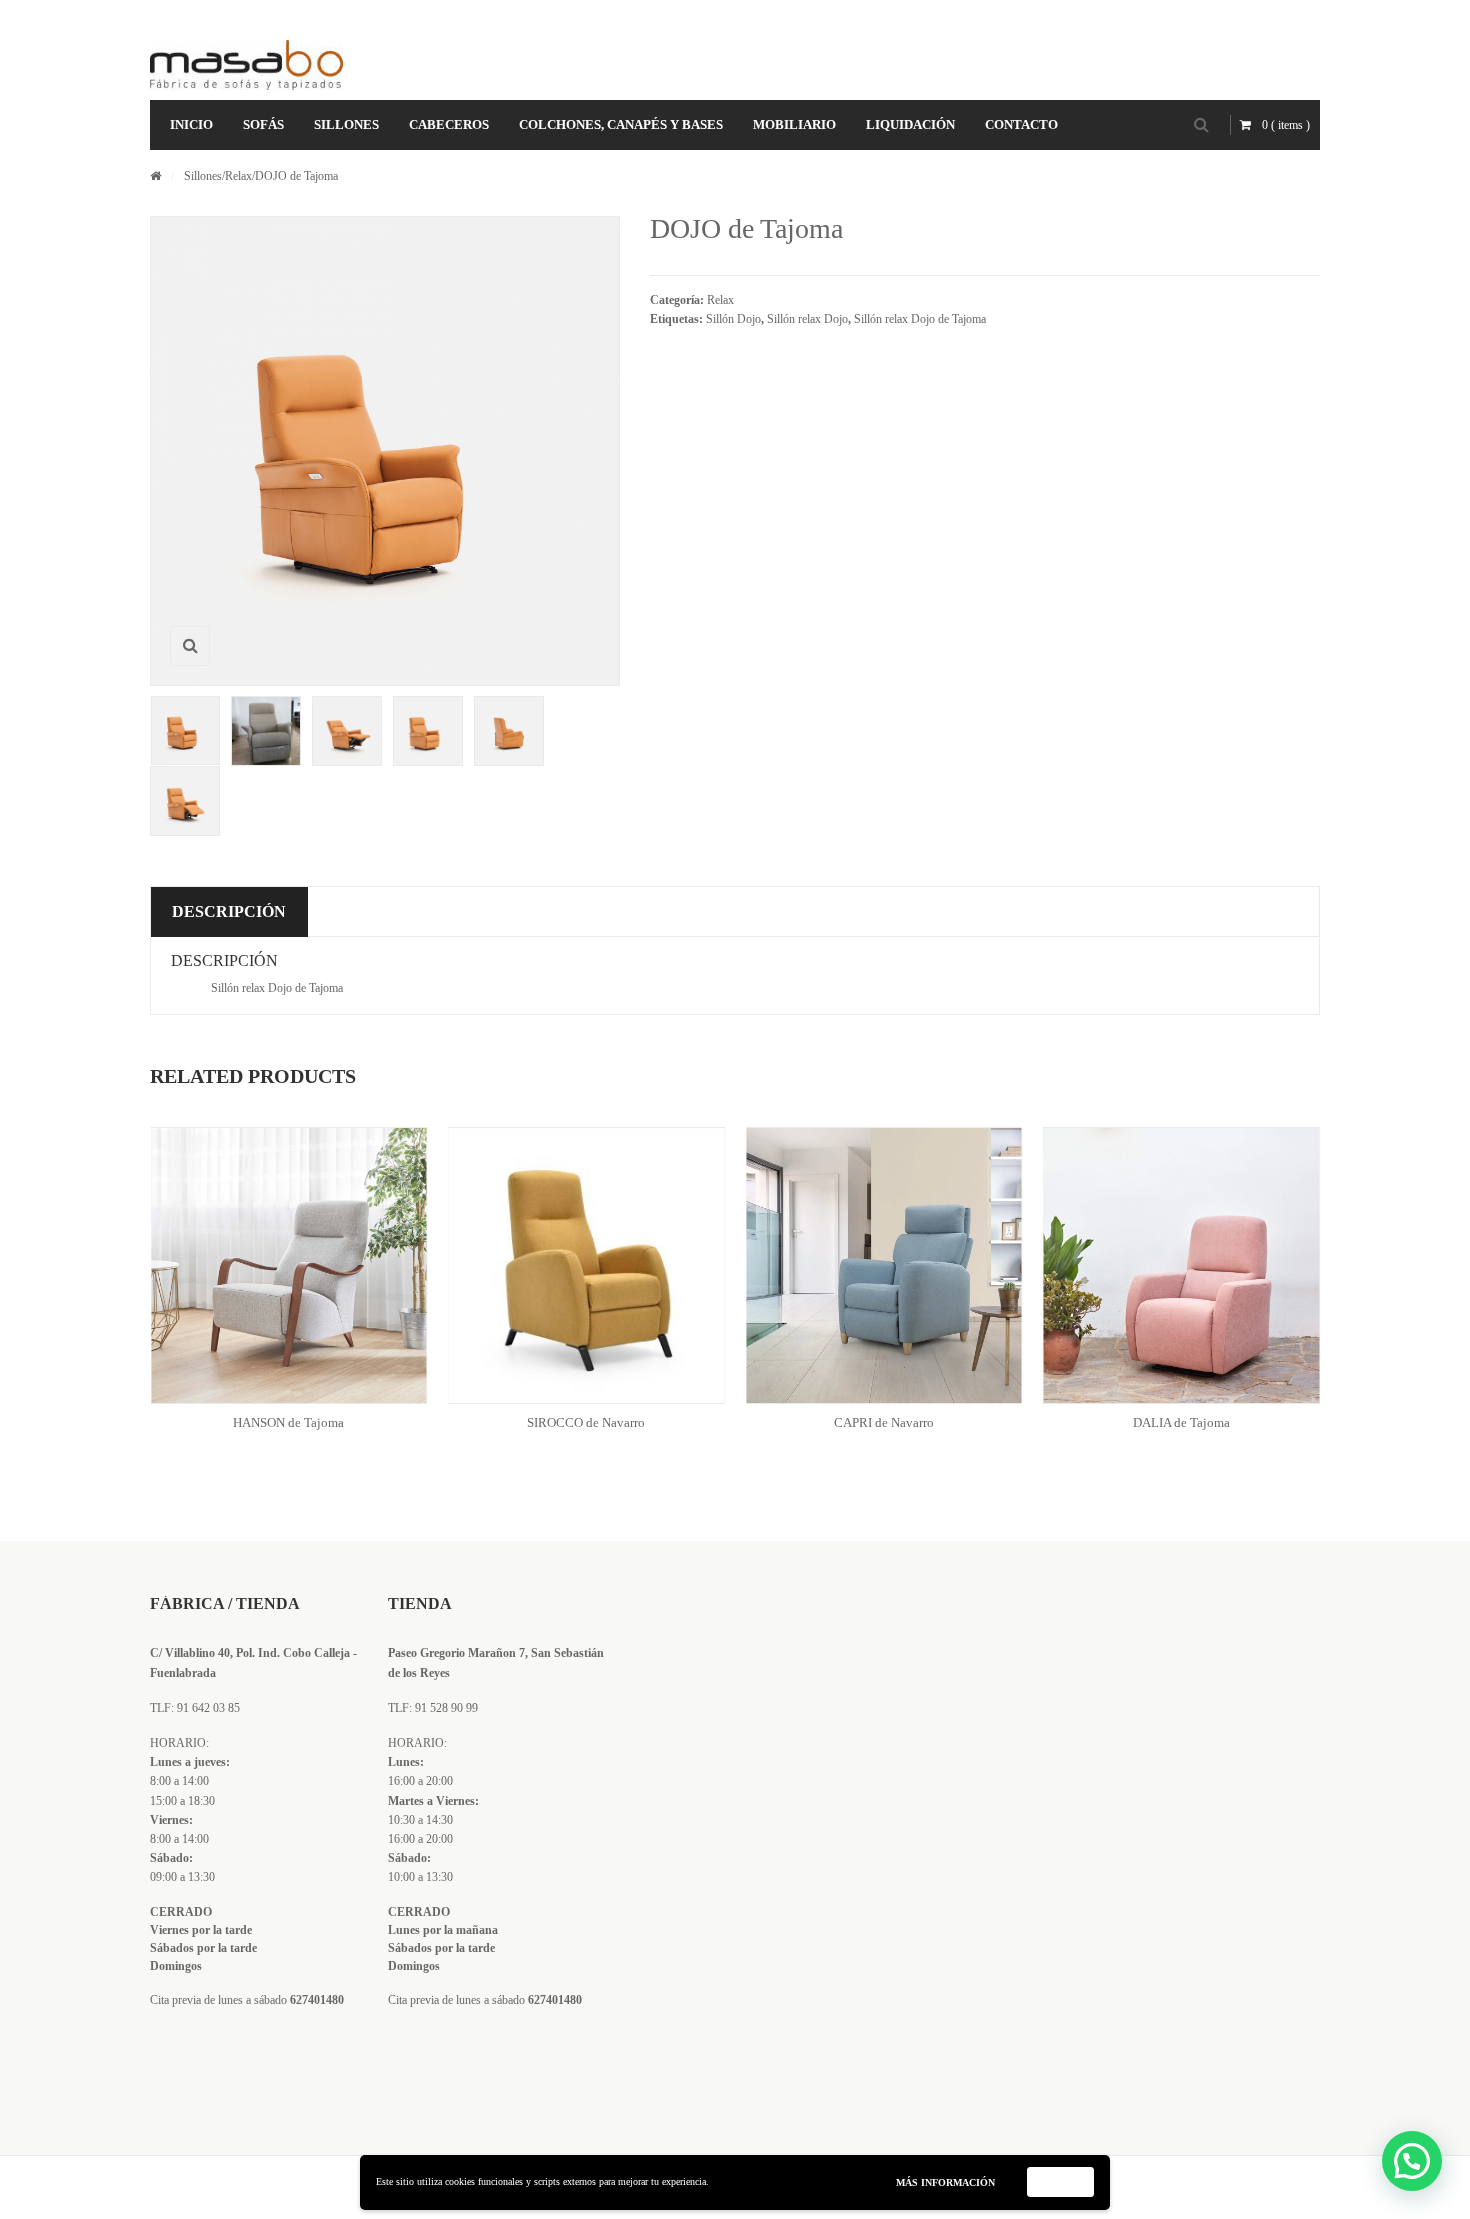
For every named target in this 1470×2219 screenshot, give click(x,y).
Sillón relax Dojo (807, 319)
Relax (238, 176)
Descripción (229, 911)
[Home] (155, 176)
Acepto (1061, 2181)
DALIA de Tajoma (1181, 1422)
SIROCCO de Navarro (586, 1422)
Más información (945, 2182)
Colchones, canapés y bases (621, 124)
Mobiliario (794, 124)
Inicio (191, 124)
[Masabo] (246, 65)
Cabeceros (449, 124)
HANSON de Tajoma (288, 1422)
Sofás (263, 124)
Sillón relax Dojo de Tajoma (920, 319)
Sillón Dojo (733, 319)
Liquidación (910, 124)
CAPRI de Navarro (884, 1422)
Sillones (346, 124)
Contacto (1021, 124)
